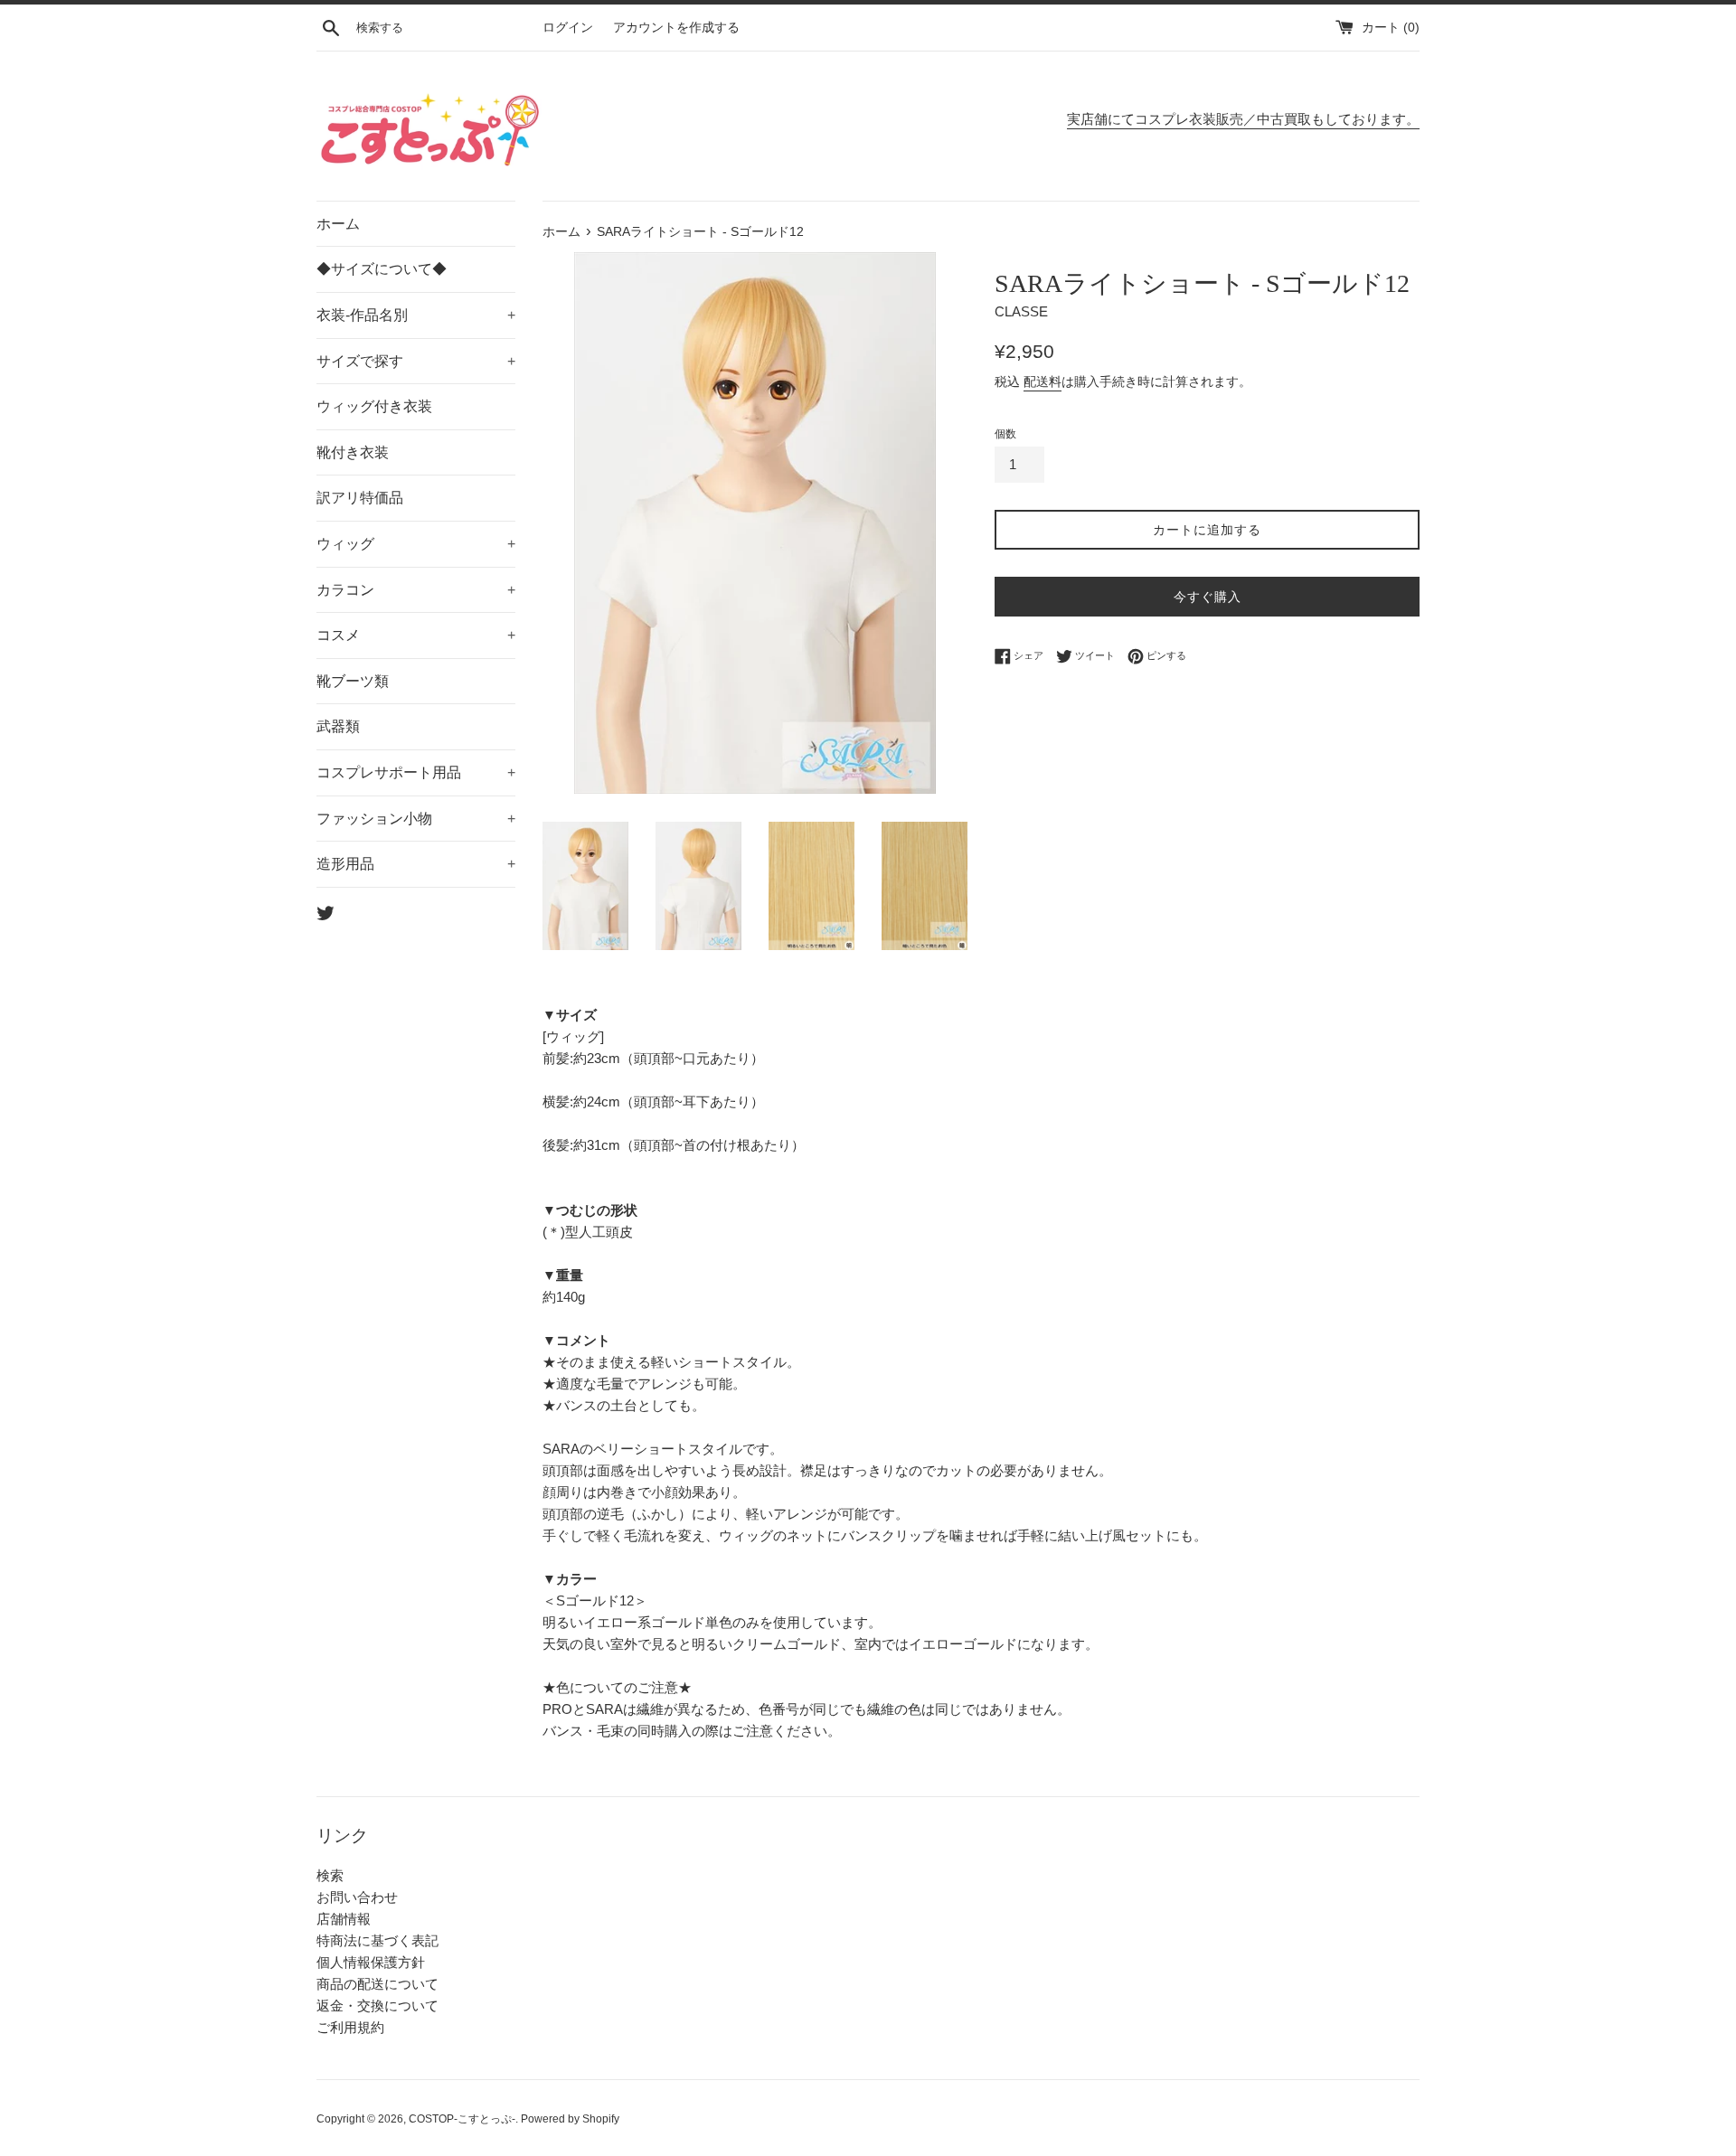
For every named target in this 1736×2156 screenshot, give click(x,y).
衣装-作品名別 (416, 315)
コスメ (416, 635)
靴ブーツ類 (353, 681)
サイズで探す (416, 361)
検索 (330, 1875)
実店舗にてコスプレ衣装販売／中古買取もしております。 (1243, 119)
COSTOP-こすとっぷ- (462, 2119)
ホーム (338, 224)
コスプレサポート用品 (416, 772)
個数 (1005, 434)
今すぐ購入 (1208, 597)
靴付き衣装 (353, 452)
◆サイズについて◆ (382, 269)
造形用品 (416, 864)
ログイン (568, 28)
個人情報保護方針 (371, 1962)
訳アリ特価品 (360, 498)
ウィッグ (416, 544)
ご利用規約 (350, 2027)
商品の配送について (377, 1984)
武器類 (338, 726)
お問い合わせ (357, 1897)
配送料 (1043, 381)
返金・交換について (377, 2005)
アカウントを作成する (676, 28)
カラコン (416, 590)
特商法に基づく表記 (377, 1940)
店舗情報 (344, 1919)
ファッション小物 (416, 819)
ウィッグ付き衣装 (374, 406)
